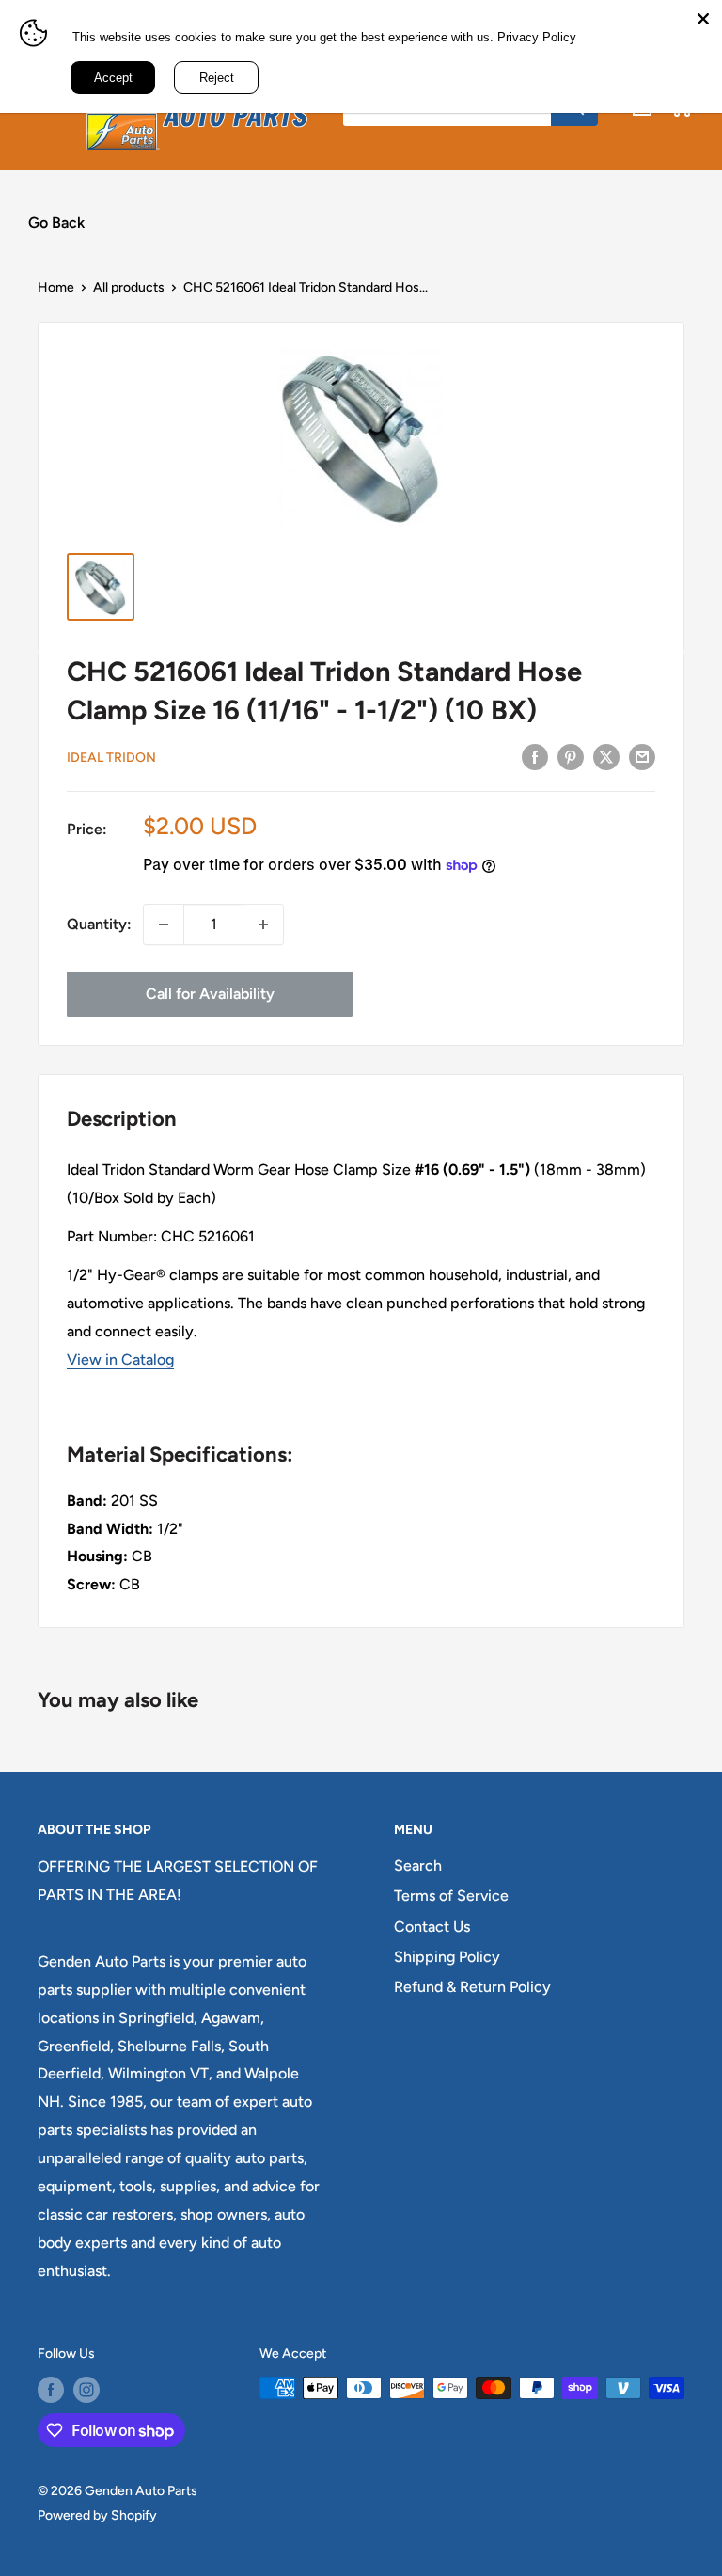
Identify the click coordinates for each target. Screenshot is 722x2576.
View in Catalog (120, 1359)
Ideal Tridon (111, 758)
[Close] (703, 19)
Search (418, 1865)
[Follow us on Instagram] (86, 2390)
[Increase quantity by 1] (263, 925)
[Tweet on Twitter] (606, 756)
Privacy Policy (537, 37)
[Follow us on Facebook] (51, 2390)
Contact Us (432, 1927)
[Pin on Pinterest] (571, 756)
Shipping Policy (447, 1957)
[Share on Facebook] (535, 756)
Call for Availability (210, 994)
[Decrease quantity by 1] (164, 925)
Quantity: (99, 924)
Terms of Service (451, 1896)
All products (129, 287)
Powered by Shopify (97, 2515)
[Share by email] (642, 756)
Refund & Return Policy (472, 1987)
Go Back (56, 222)
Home (56, 287)
